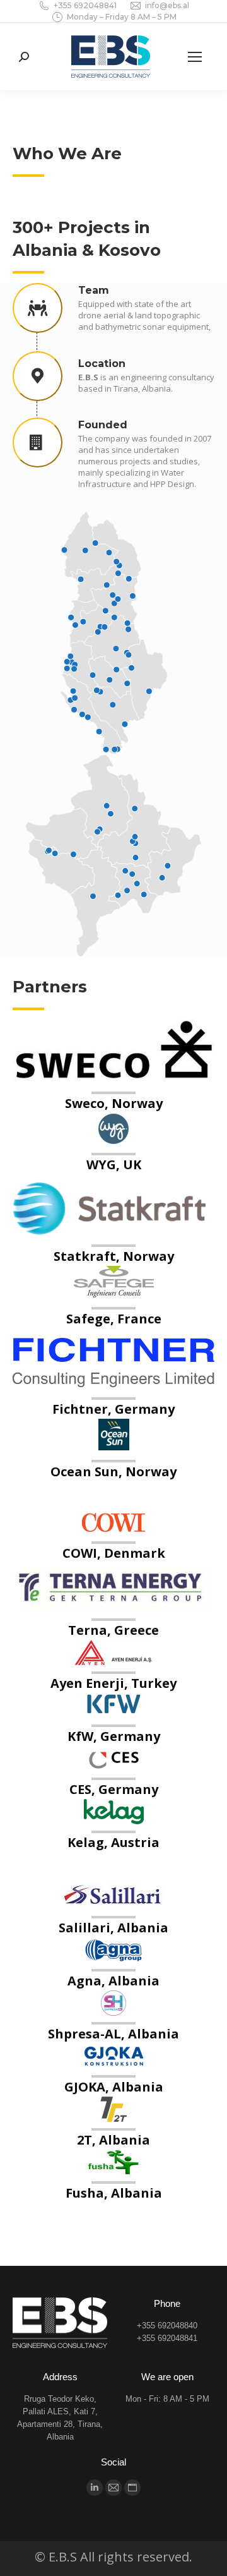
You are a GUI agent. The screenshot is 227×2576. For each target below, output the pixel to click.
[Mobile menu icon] (195, 57)
